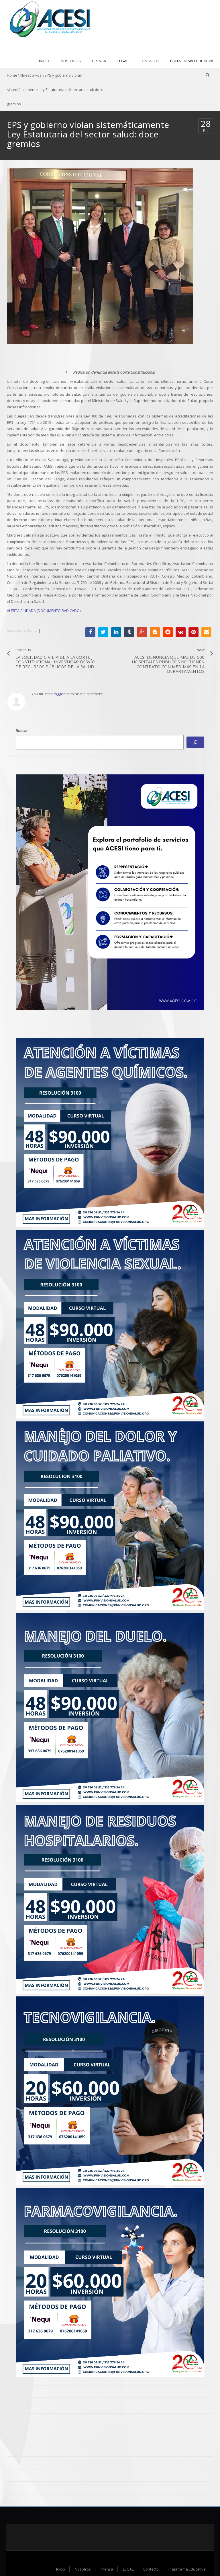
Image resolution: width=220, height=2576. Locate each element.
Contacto (149, 61)
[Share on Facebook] (90, 632)
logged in (62, 694)
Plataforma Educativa (192, 61)
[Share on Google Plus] (142, 632)
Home (12, 75)
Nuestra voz (31, 75)
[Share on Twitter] (103, 632)
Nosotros (71, 61)
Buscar (22, 731)
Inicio (44, 61)
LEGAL (123, 61)
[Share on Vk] (181, 632)
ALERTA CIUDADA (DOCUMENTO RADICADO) (44, 611)
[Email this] (206, 632)
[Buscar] (195, 742)
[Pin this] (194, 632)
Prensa (99, 61)
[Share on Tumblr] (129, 632)
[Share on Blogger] (155, 632)
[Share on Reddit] (168, 632)
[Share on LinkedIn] (116, 632)
